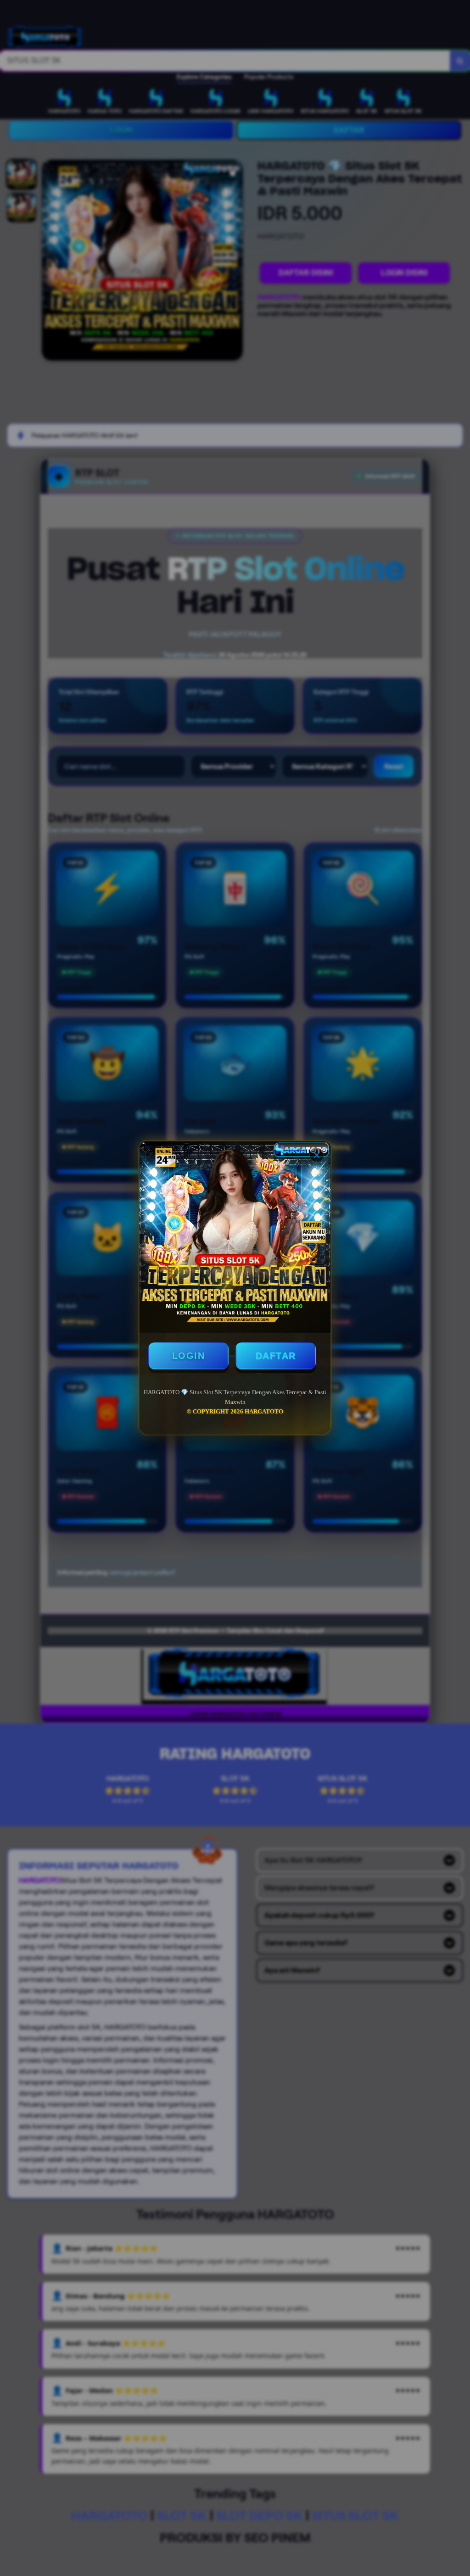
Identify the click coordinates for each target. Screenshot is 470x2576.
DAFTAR (276, 1356)
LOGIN (189, 1356)
